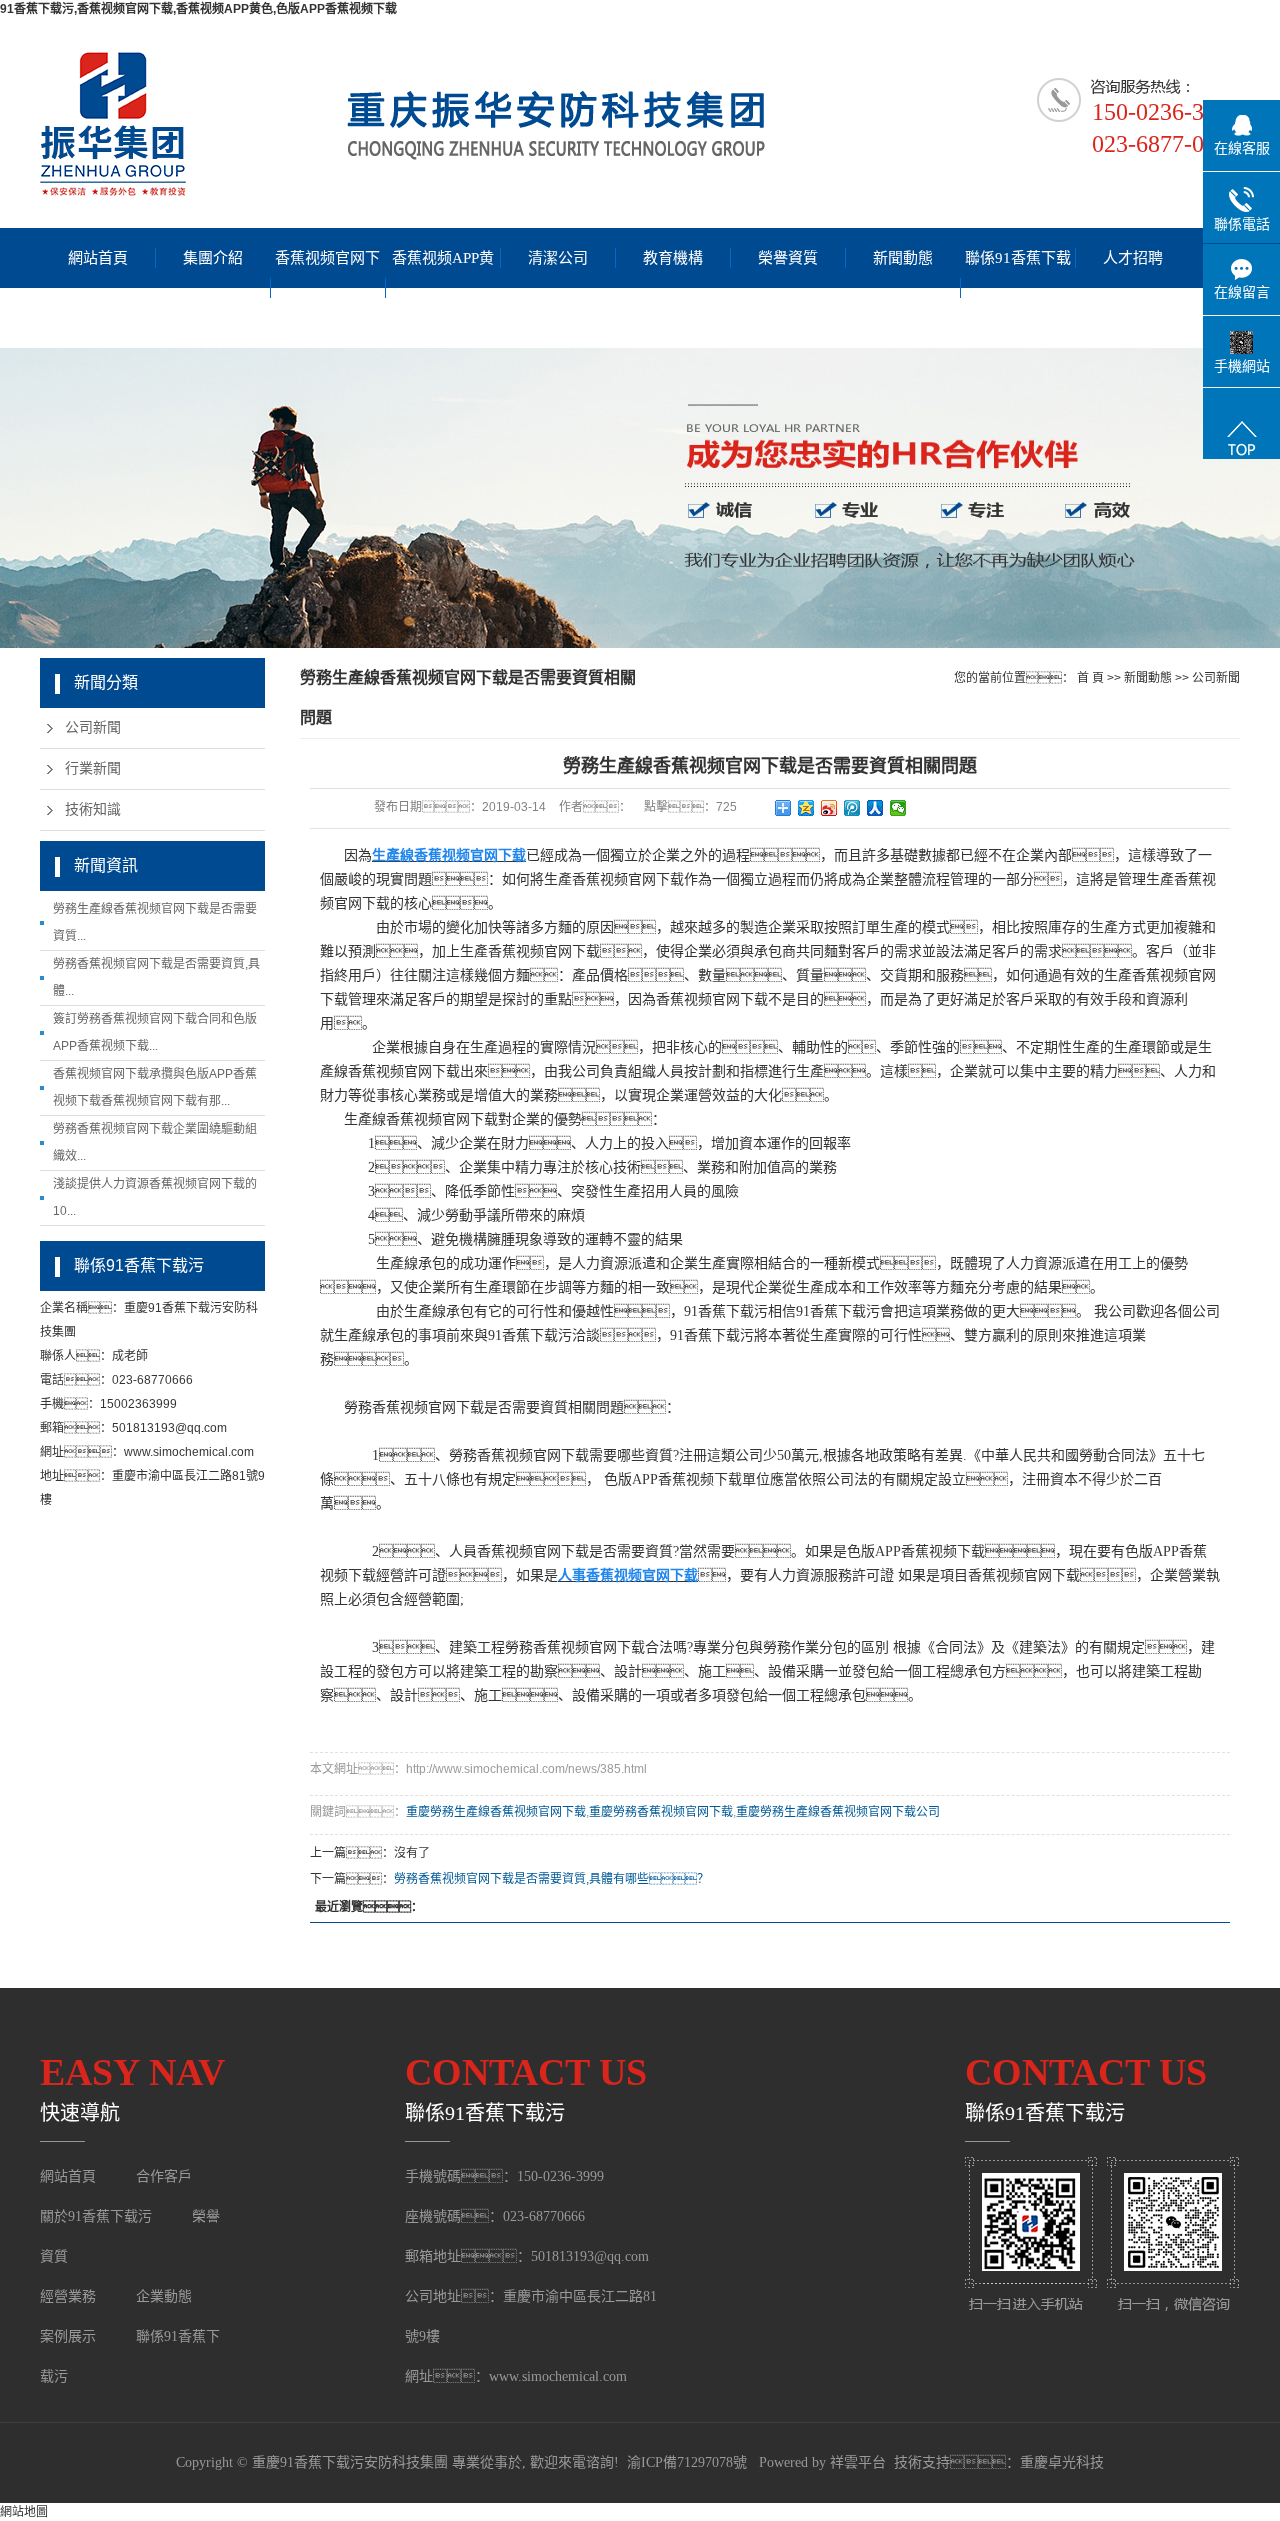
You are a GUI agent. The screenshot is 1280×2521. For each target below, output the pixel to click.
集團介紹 (213, 258)
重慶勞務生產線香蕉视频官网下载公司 (838, 1812)
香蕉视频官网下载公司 (327, 288)
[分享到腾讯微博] (852, 808)
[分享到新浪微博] (829, 808)
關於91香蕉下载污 (96, 2216)
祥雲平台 (858, 2462)
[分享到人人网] (875, 808)
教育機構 (673, 258)
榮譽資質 (788, 258)
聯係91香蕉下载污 (1018, 288)
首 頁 (1090, 678)
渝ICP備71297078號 (687, 2462)
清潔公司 (558, 258)
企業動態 (164, 2296)
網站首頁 (98, 258)
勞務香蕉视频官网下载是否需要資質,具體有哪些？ (551, 1879)
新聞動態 (903, 258)
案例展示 (70, 2336)
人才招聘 (1133, 258)
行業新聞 (93, 768)
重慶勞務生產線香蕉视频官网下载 (496, 1812)
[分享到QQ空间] (806, 808)
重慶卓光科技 (1062, 2462)
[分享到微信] (898, 808)
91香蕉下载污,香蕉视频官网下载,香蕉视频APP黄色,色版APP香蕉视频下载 (198, 9)
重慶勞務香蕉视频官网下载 (661, 1812)
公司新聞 (93, 727)
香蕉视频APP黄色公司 (443, 288)
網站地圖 (24, 2512)
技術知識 (93, 809)
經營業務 (68, 2296)
